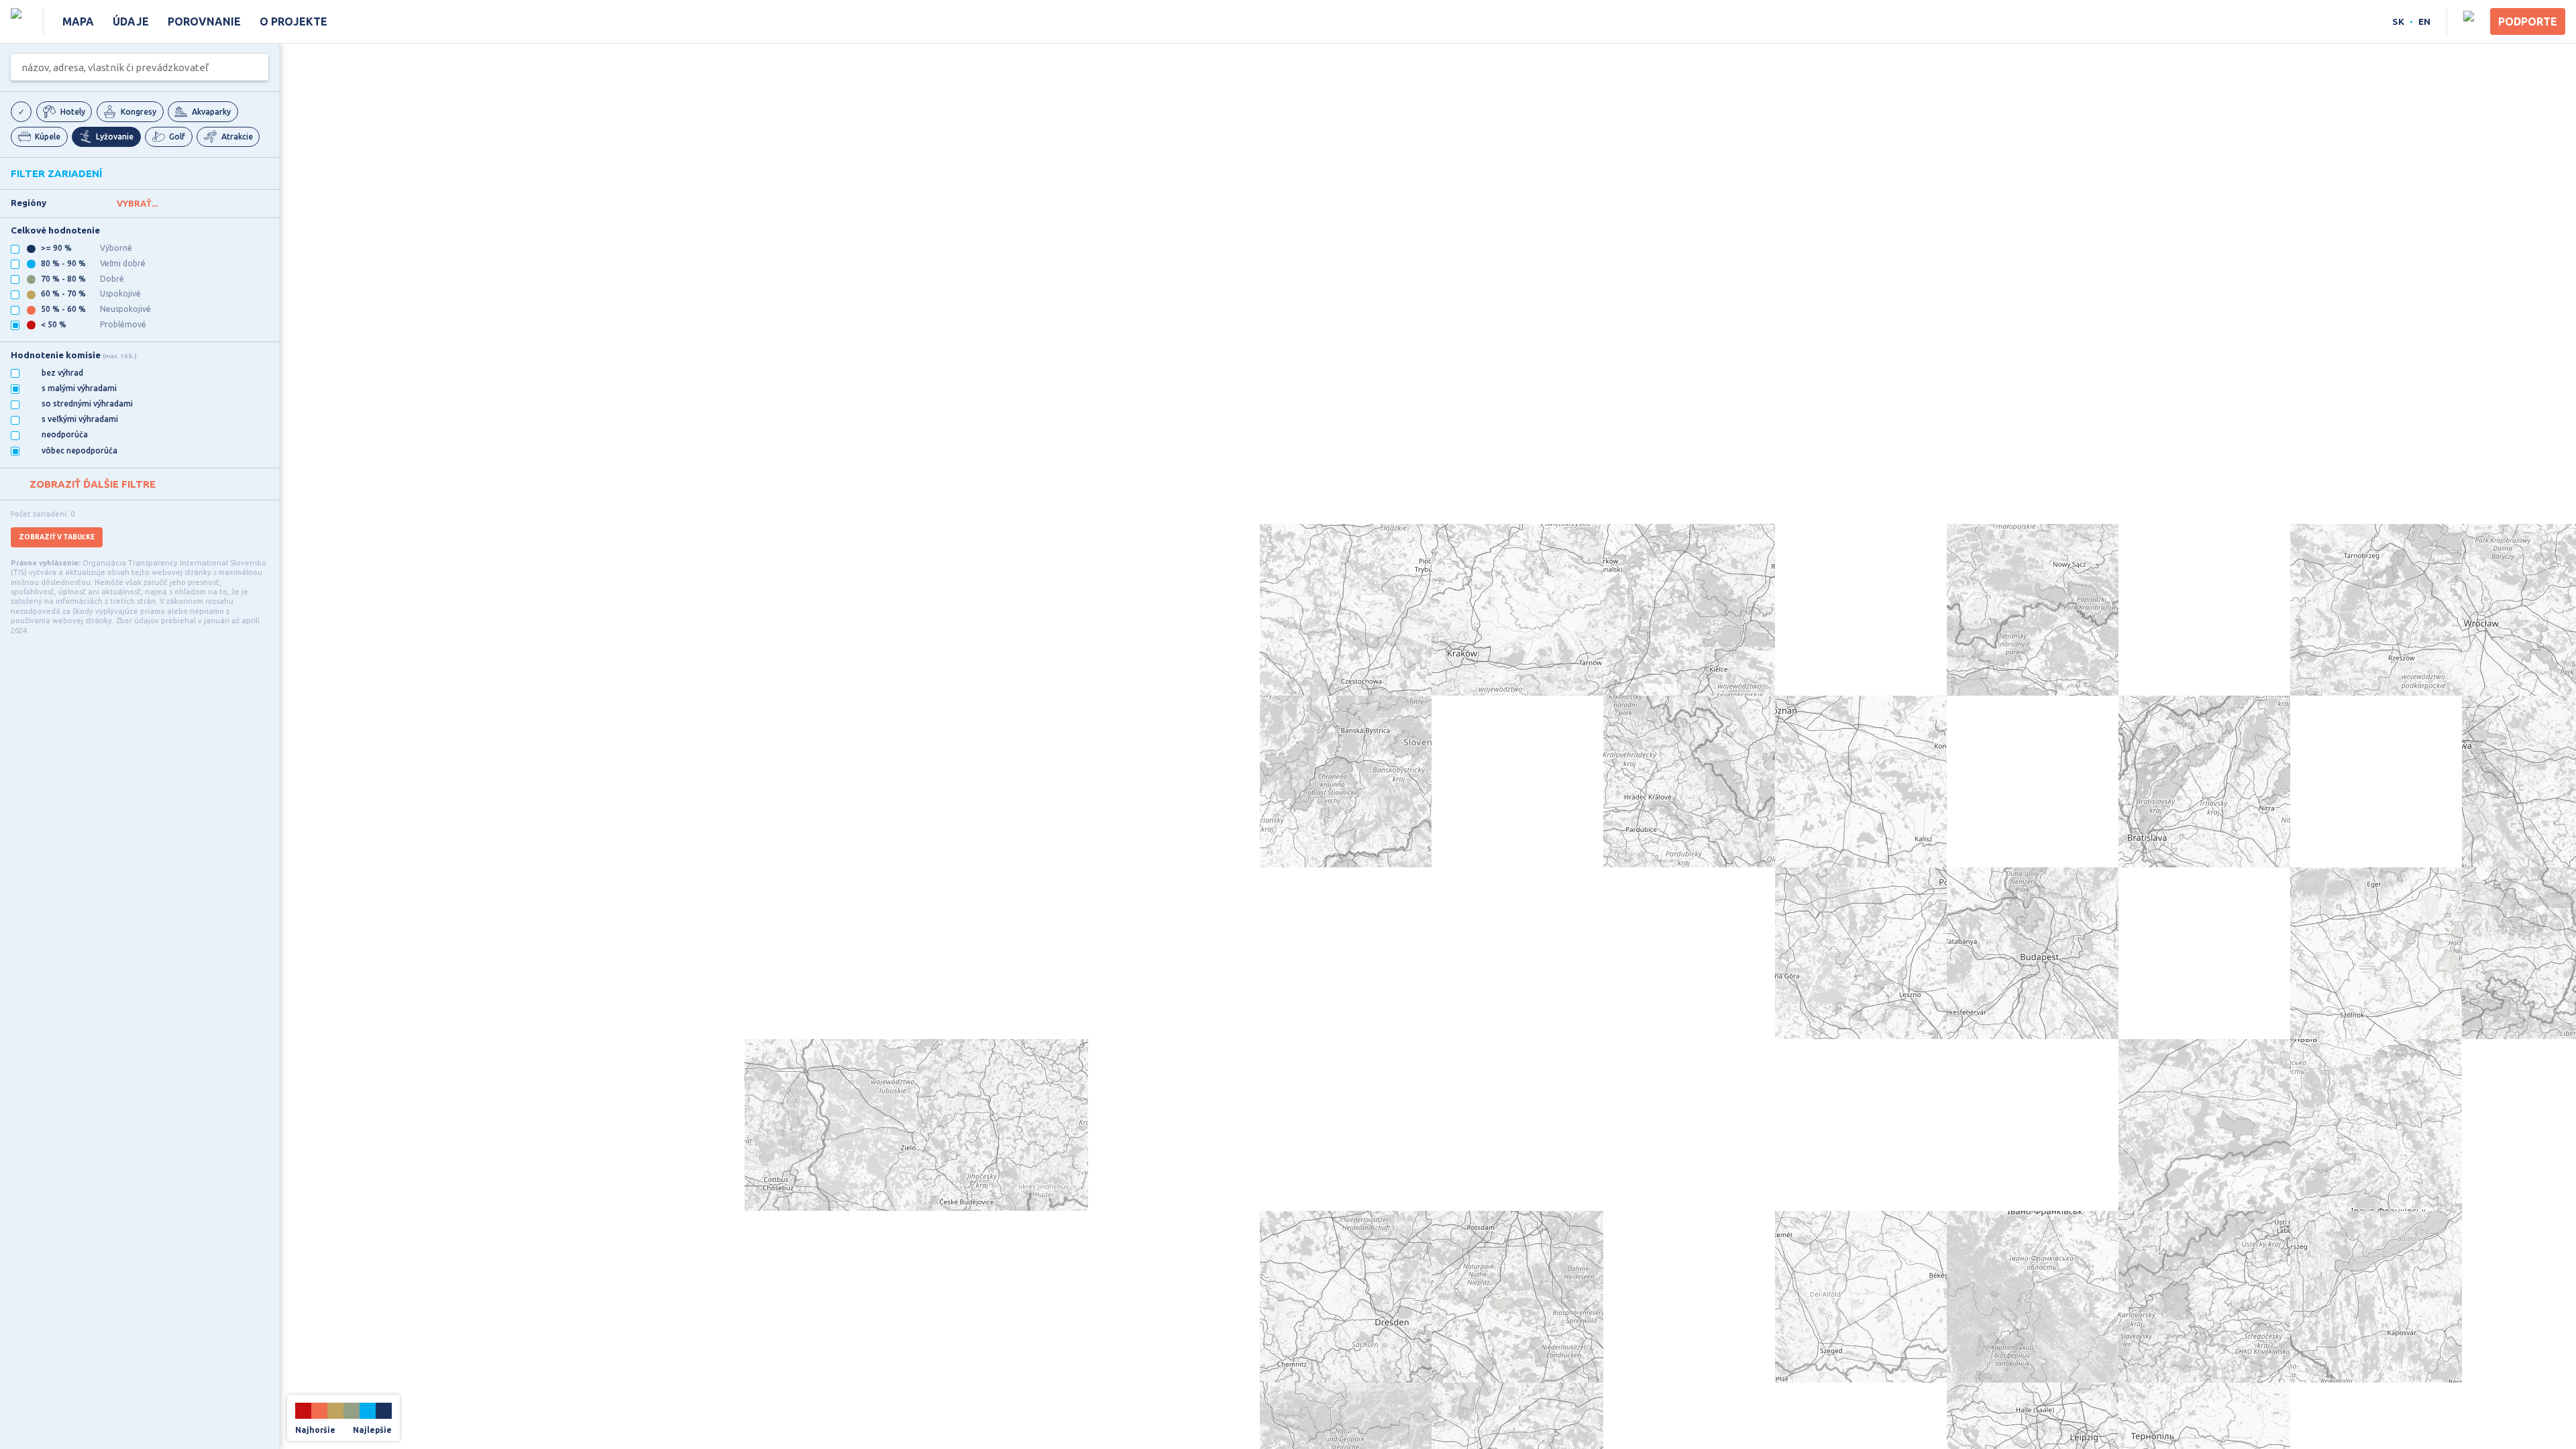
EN (2424, 21)
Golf (177, 137)
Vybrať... (137, 203)
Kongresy (139, 112)
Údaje (131, 21)
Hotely (73, 112)
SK (2398, 21)
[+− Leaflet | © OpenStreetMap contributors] (1428, 746)
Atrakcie (237, 137)
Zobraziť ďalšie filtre (93, 484)
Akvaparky (211, 112)
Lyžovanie (115, 137)
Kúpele (48, 137)
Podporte (2528, 21)
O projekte (293, 21)
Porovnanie (204, 21)
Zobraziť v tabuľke (57, 537)
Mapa (78, 21)
